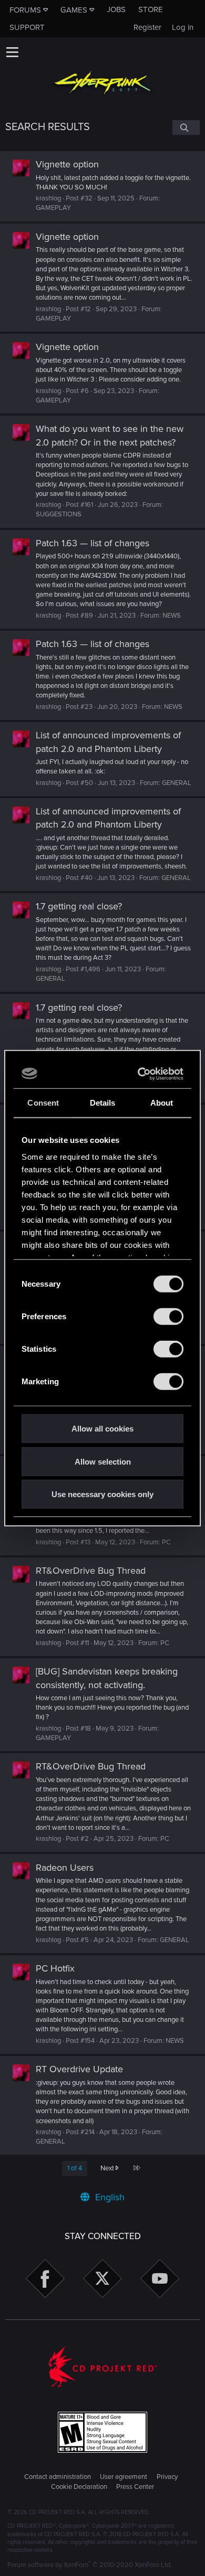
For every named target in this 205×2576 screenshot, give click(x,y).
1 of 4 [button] (75, 2168)
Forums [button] (25, 10)
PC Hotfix (55, 1968)
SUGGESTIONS (59, 514)
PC (166, 1542)
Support (27, 27)
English (109, 2197)
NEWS (172, 616)
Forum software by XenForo (90, 2565)
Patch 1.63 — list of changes (93, 543)
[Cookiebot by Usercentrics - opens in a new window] (140, 1074)
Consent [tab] (43, 1103)
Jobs (116, 9)
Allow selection (103, 1461)
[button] (12, 52)
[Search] (186, 128)
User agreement (124, 2477)
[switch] (168, 1317)
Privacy (167, 2477)
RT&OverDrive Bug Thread (91, 1571)
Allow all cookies (102, 1429)
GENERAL (177, 783)
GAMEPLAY (53, 208)
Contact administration (58, 2477)
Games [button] (74, 10)
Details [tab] (103, 1103)
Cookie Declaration (79, 2487)
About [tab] (162, 1103)
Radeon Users (65, 1868)
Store (151, 9)
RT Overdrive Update (79, 2069)
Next (108, 2168)
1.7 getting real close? (79, 906)
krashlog (48, 198)
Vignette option (67, 164)
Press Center (135, 2487)
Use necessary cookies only (102, 1494)
